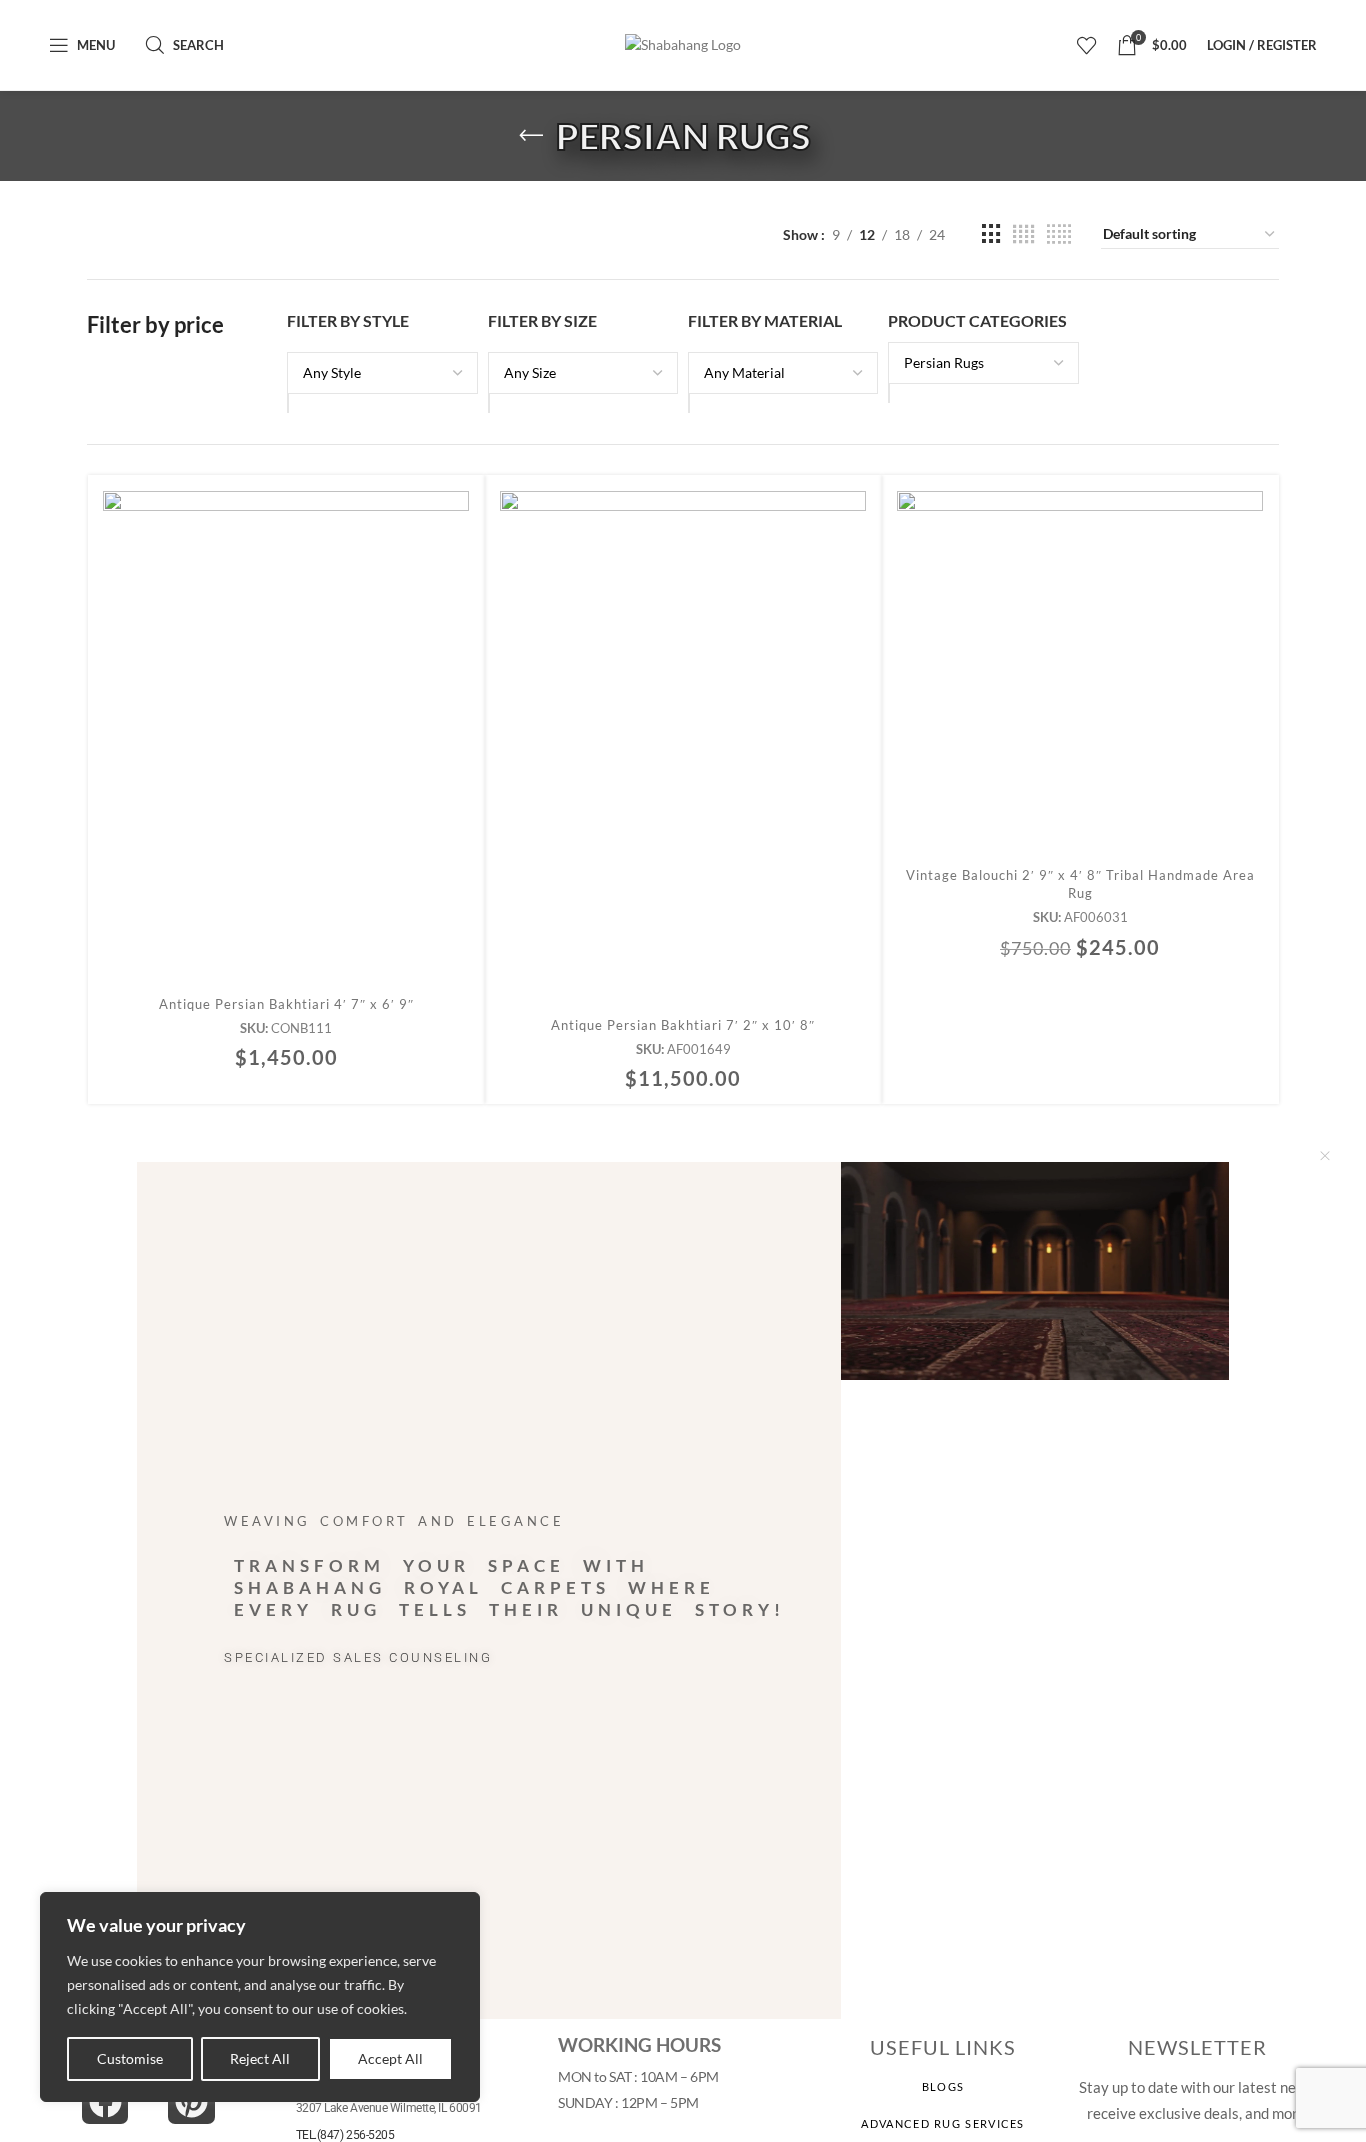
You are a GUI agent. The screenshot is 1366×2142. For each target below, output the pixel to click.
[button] (286, 756)
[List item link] (943, 2087)
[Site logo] (683, 45)
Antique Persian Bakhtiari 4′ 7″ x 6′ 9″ (286, 1004)
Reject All (260, 2058)
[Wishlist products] (1087, 45)
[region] (260, 1997)
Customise (130, 2058)
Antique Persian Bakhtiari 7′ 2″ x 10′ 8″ (683, 1025)
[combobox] (889, 393)
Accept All (390, 2058)
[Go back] (531, 136)
